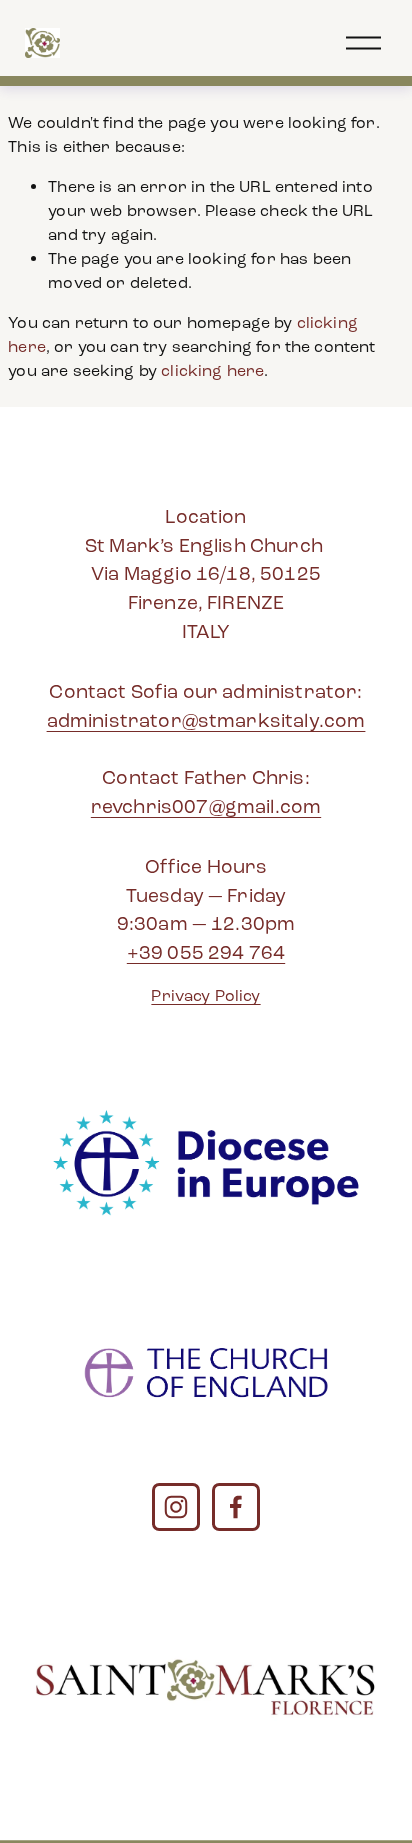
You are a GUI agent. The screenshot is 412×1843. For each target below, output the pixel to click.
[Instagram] (176, 1507)
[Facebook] (236, 1507)
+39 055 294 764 (206, 952)
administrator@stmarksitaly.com (206, 720)
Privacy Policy (205, 995)
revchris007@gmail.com (206, 806)
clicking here (212, 370)
